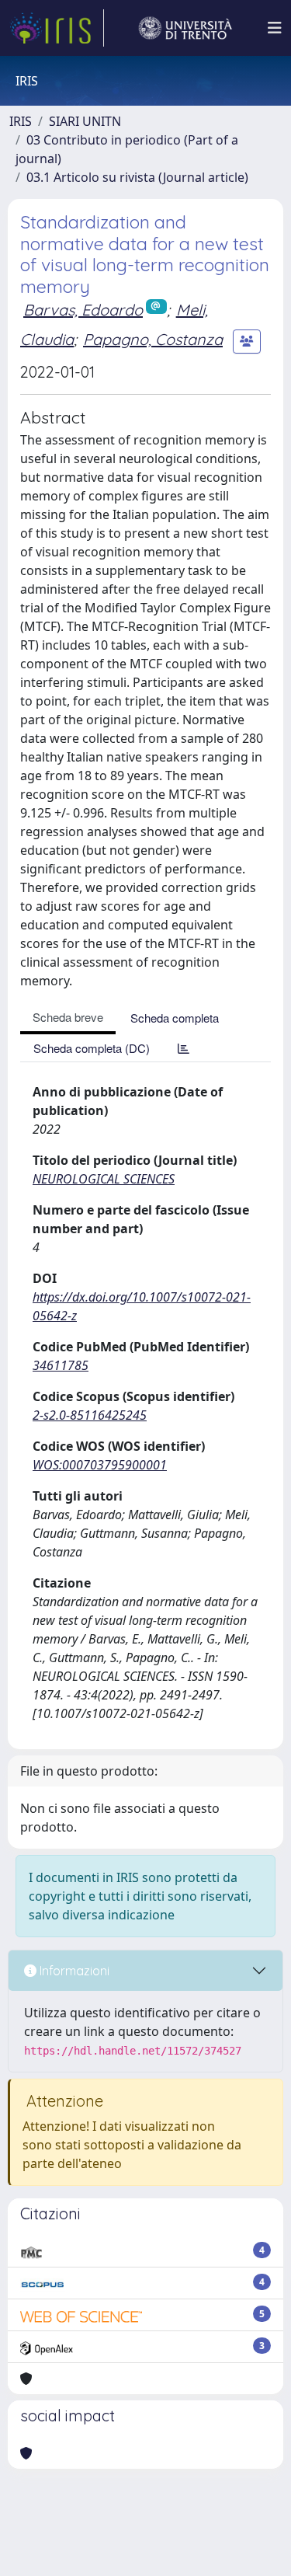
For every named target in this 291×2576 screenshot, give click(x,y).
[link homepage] (57, 28)
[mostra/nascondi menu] (275, 28)
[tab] (184, 1048)
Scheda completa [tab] (175, 1018)
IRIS (21, 121)
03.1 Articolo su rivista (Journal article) (137, 177)
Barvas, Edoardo (83, 310)
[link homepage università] (185, 28)
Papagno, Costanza (153, 339)
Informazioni (73, 1971)
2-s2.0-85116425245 (90, 1415)
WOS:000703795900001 (100, 1465)
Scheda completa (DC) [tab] (92, 1048)
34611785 (61, 1365)
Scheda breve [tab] (68, 1017)
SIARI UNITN (85, 121)
